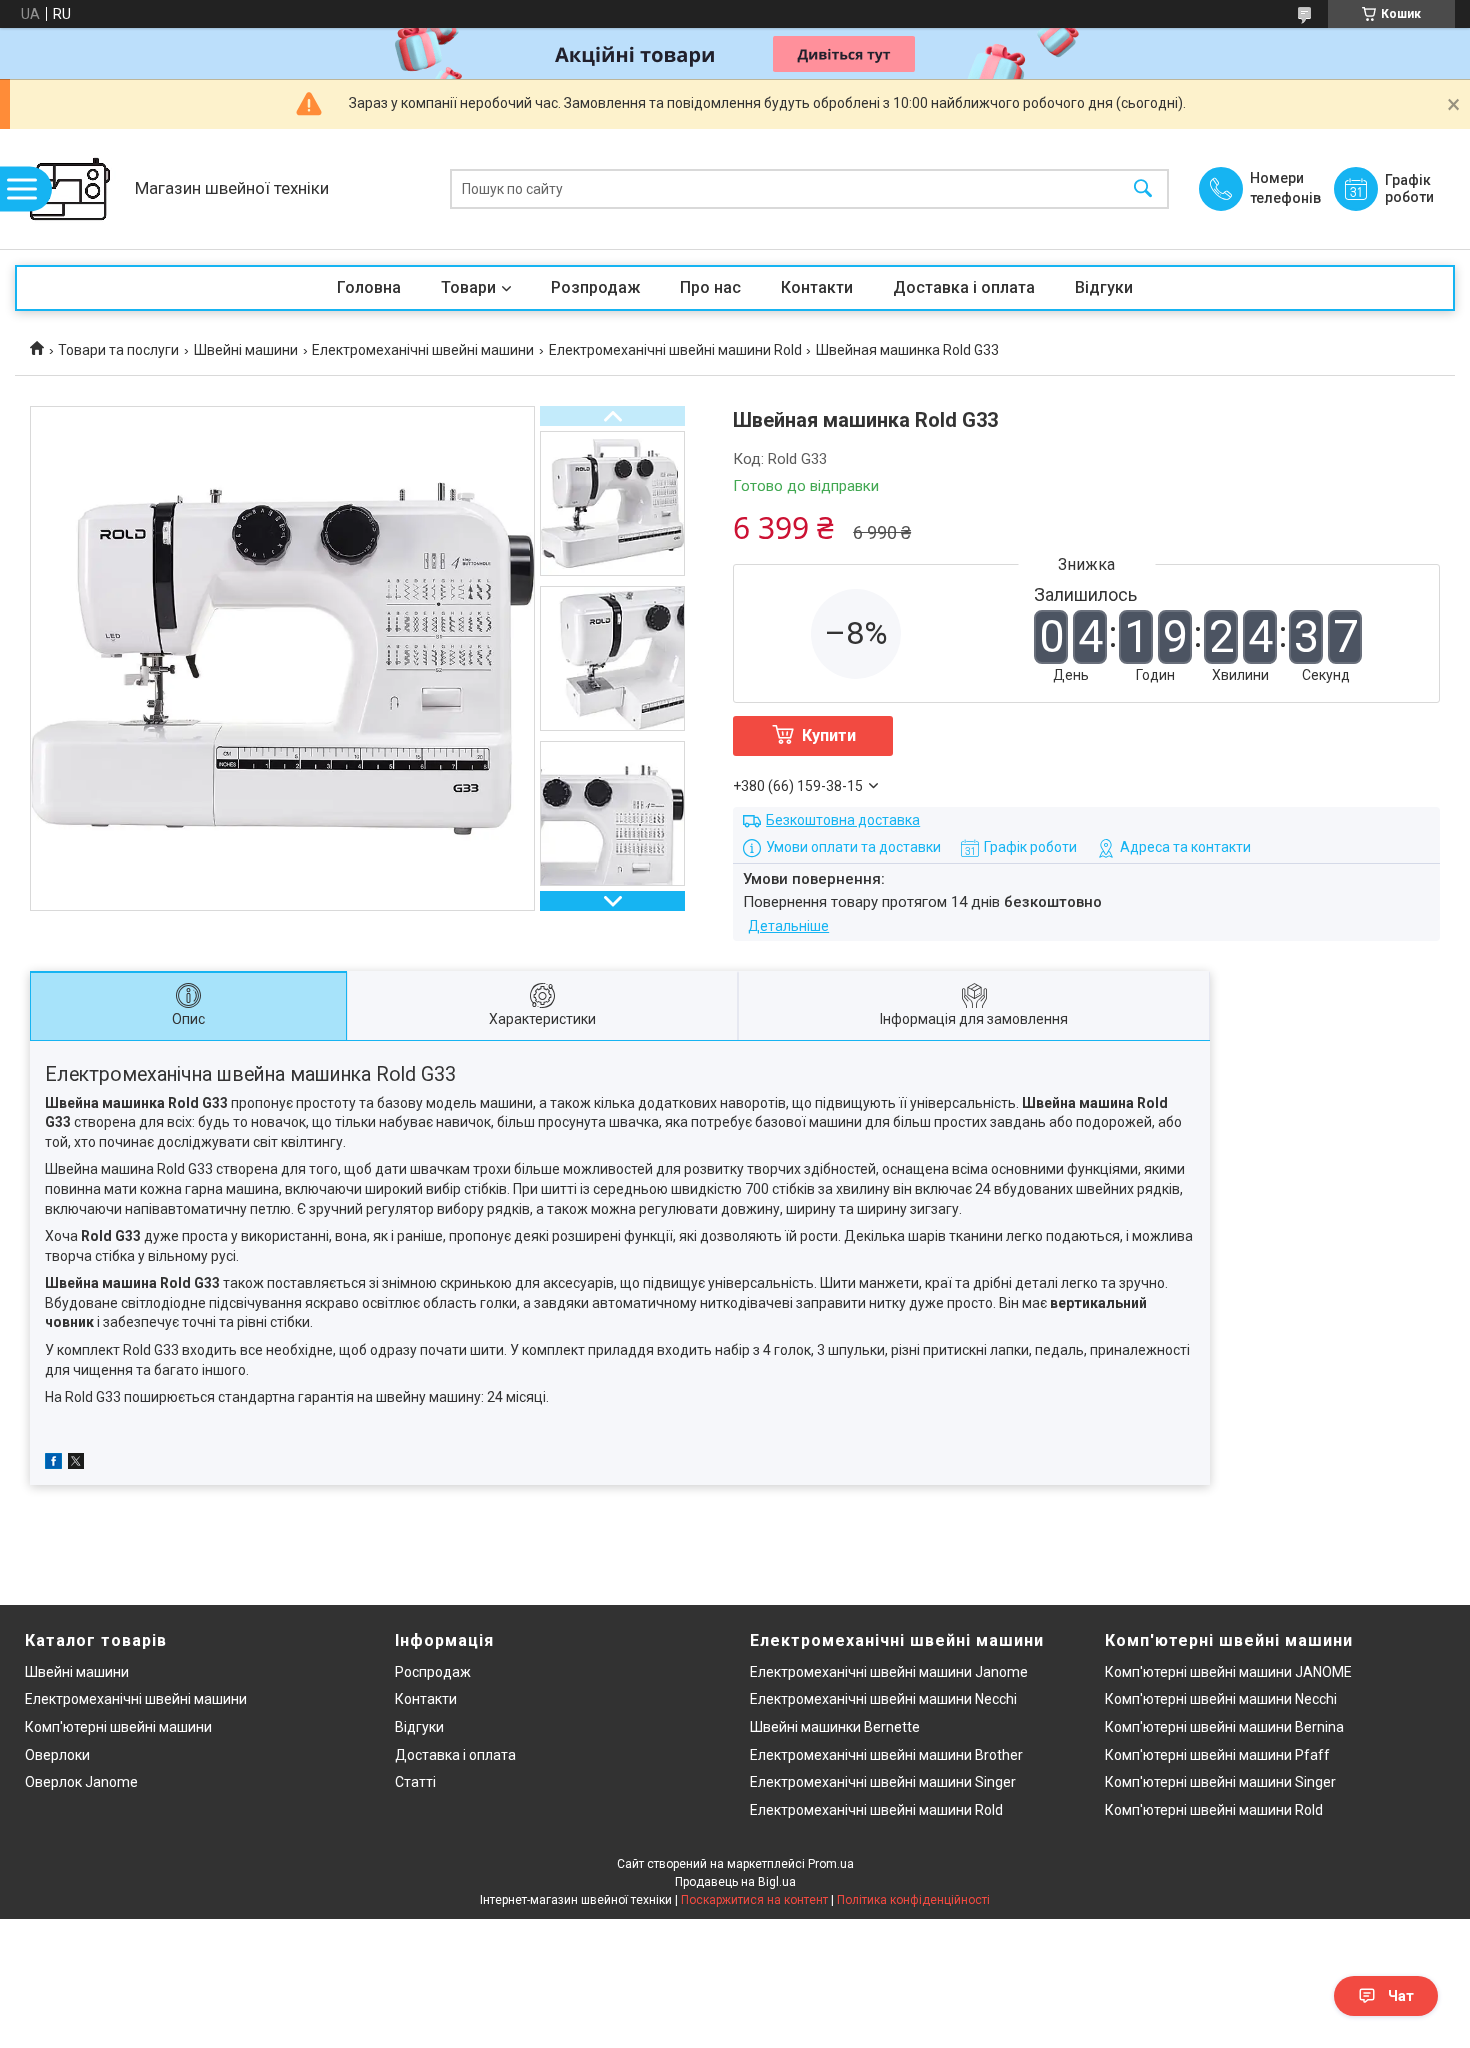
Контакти (817, 287)
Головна (369, 287)
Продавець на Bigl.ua (735, 1882)
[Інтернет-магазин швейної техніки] (70, 189)
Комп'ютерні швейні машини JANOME (1228, 1672)
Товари (468, 287)
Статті (415, 1782)
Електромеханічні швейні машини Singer (883, 1782)
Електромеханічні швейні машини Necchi (883, 1699)
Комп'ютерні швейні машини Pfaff (1217, 1755)
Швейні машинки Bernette (835, 1727)
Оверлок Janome (81, 1782)
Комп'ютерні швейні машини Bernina (1224, 1727)
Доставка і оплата (964, 287)
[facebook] (53, 1464)
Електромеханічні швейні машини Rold (675, 350)
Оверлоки (57, 1755)
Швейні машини (246, 350)
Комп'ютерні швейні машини (118, 1727)
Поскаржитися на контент (754, 1900)
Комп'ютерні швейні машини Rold (1214, 1810)
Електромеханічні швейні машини (423, 350)
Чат (1401, 1996)
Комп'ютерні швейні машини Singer (1220, 1782)
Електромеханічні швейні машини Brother (886, 1755)
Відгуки (1104, 287)
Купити (829, 735)
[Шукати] (1143, 189)
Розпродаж (595, 287)
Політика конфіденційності (913, 1900)
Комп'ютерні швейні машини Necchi (1221, 1699)
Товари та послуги (118, 350)
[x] (76, 1464)
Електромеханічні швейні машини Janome (889, 1672)
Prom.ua (831, 1864)
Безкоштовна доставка (843, 820)
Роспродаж (433, 1672)
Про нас (710, 287)
